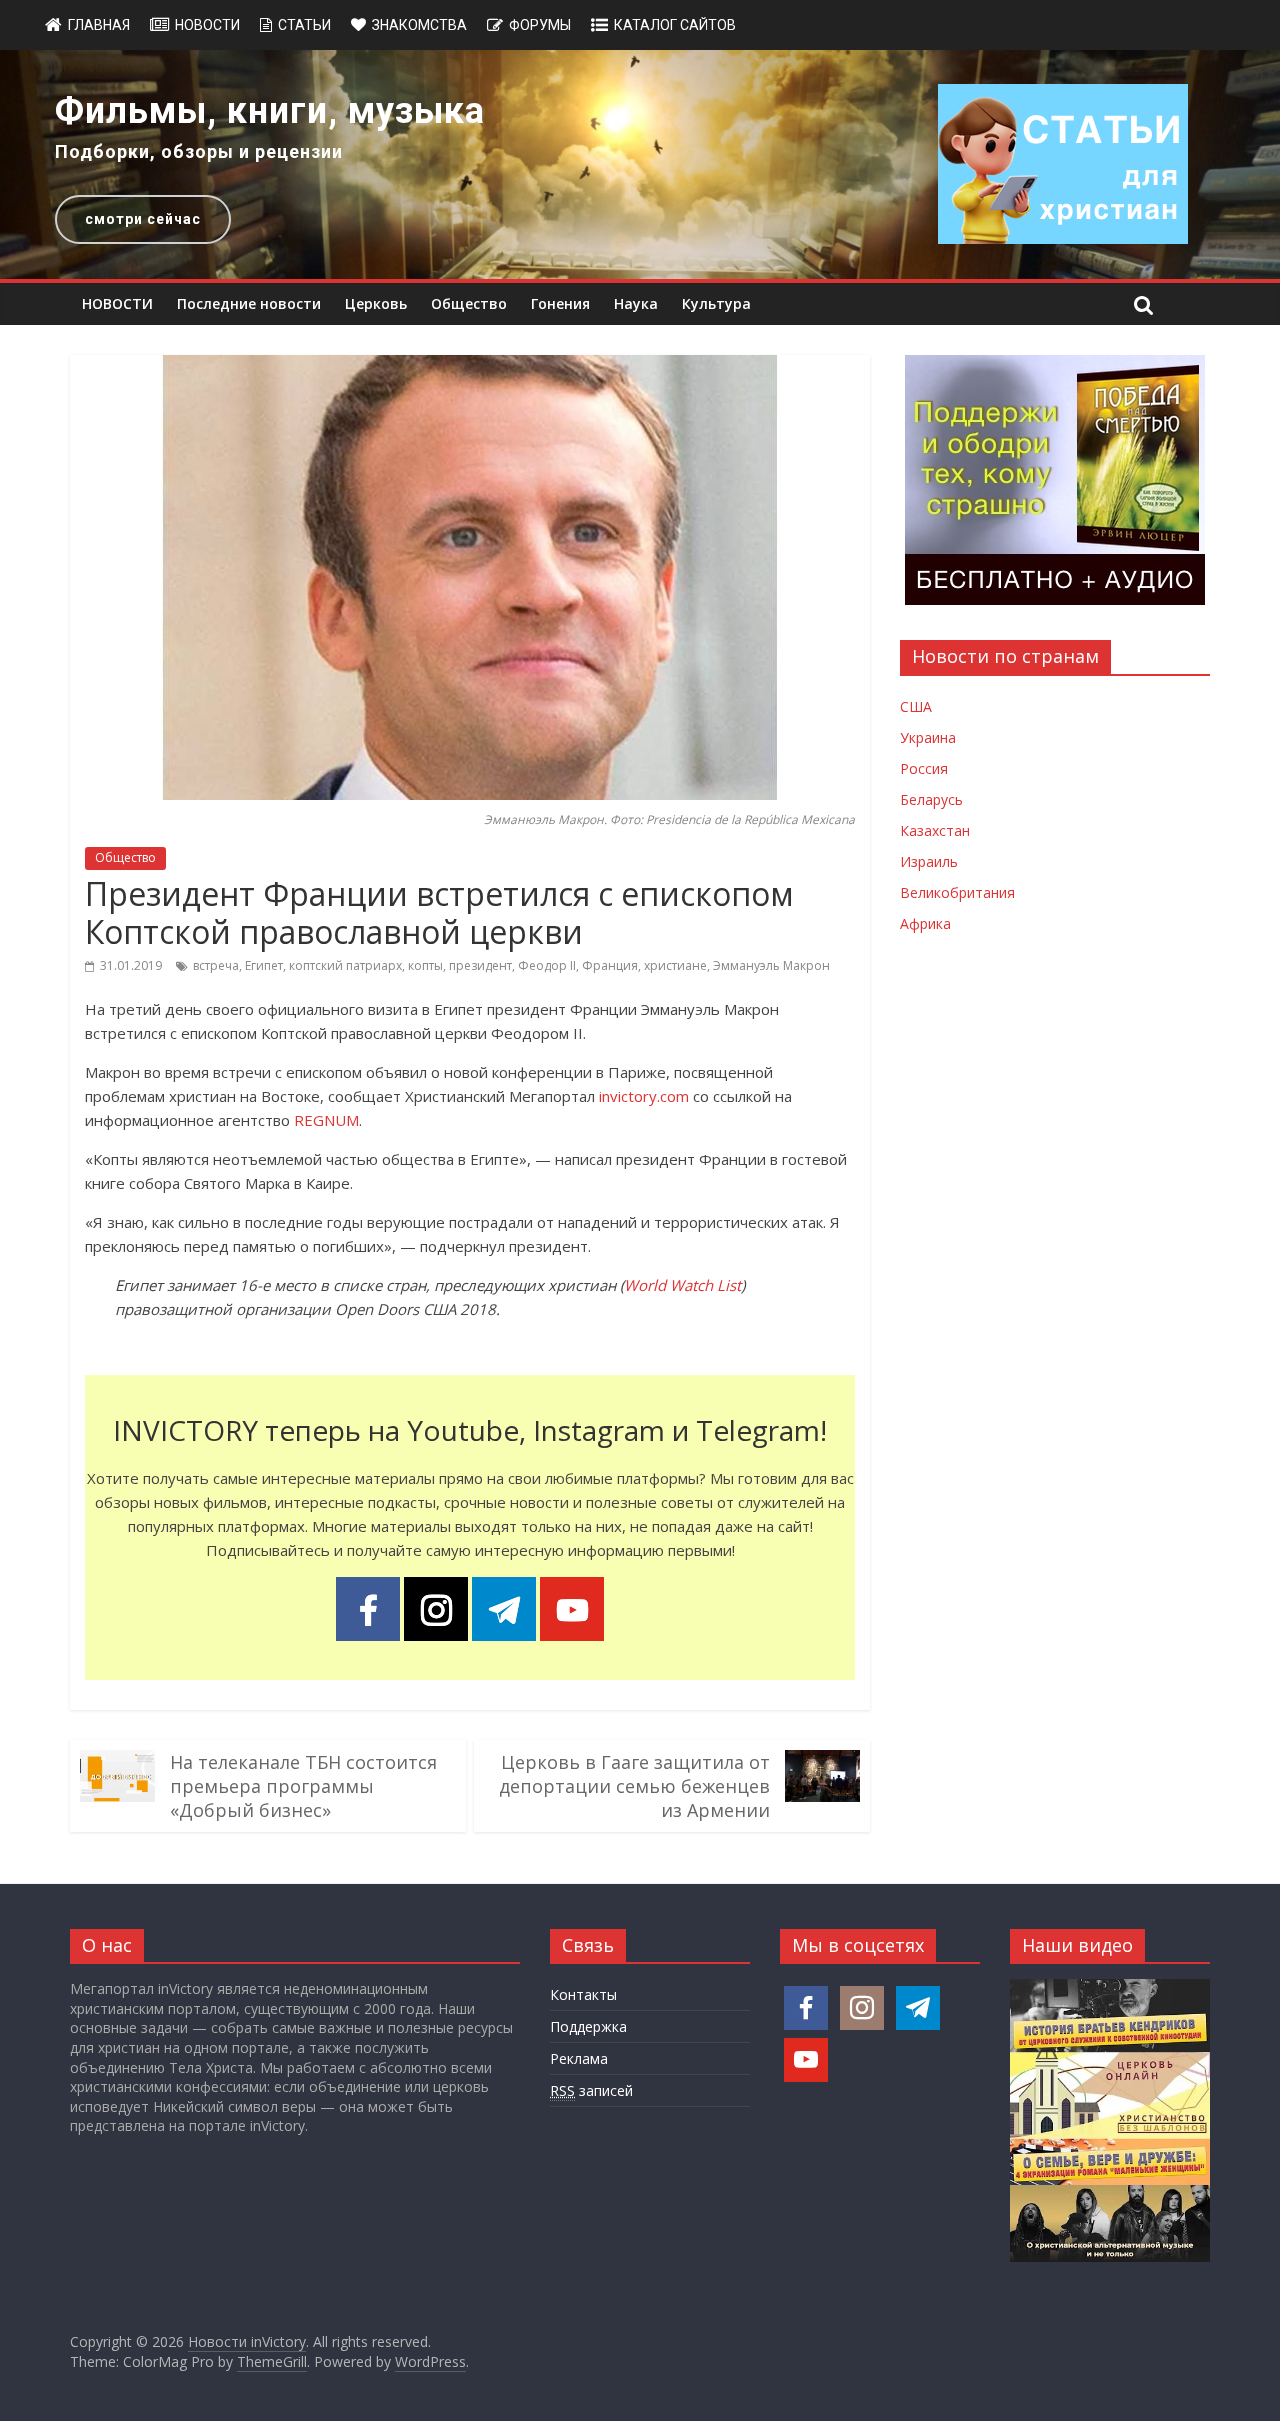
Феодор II (547, 965)
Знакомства (419, 25)
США (916, 706)
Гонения (560, 303)
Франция (610, 965)
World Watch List (682, 1285)
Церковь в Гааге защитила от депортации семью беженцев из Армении (634, 1786)
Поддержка (588, 2026)
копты (425, 965)
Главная (99, 25)
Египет (264, 965)
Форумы (540, 25)
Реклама (579, 2058)
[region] (640, 164)
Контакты (583, 1994)
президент (480, 965)
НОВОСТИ (117, 303)
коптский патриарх (345, 965)
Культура (716, 303)
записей (591, 2090)
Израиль (929, 861)
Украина (928, 737)
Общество (469, 303)
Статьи (304, 25)
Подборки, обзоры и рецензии (199, 151)
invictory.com (644, 1096)
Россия (924, 768)
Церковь (376, 303)
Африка (925, 923)
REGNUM (326, 1120)
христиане (675, 965)
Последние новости (249, 303)
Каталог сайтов (675, 25)
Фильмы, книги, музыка (270, 111)
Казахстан (935, 830)
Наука (636, 303)
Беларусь (931, 799)
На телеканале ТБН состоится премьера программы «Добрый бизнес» (303, 1786)
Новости (207, 25)
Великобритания (957, 892)
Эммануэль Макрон (771, 965)
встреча (216, 965)
